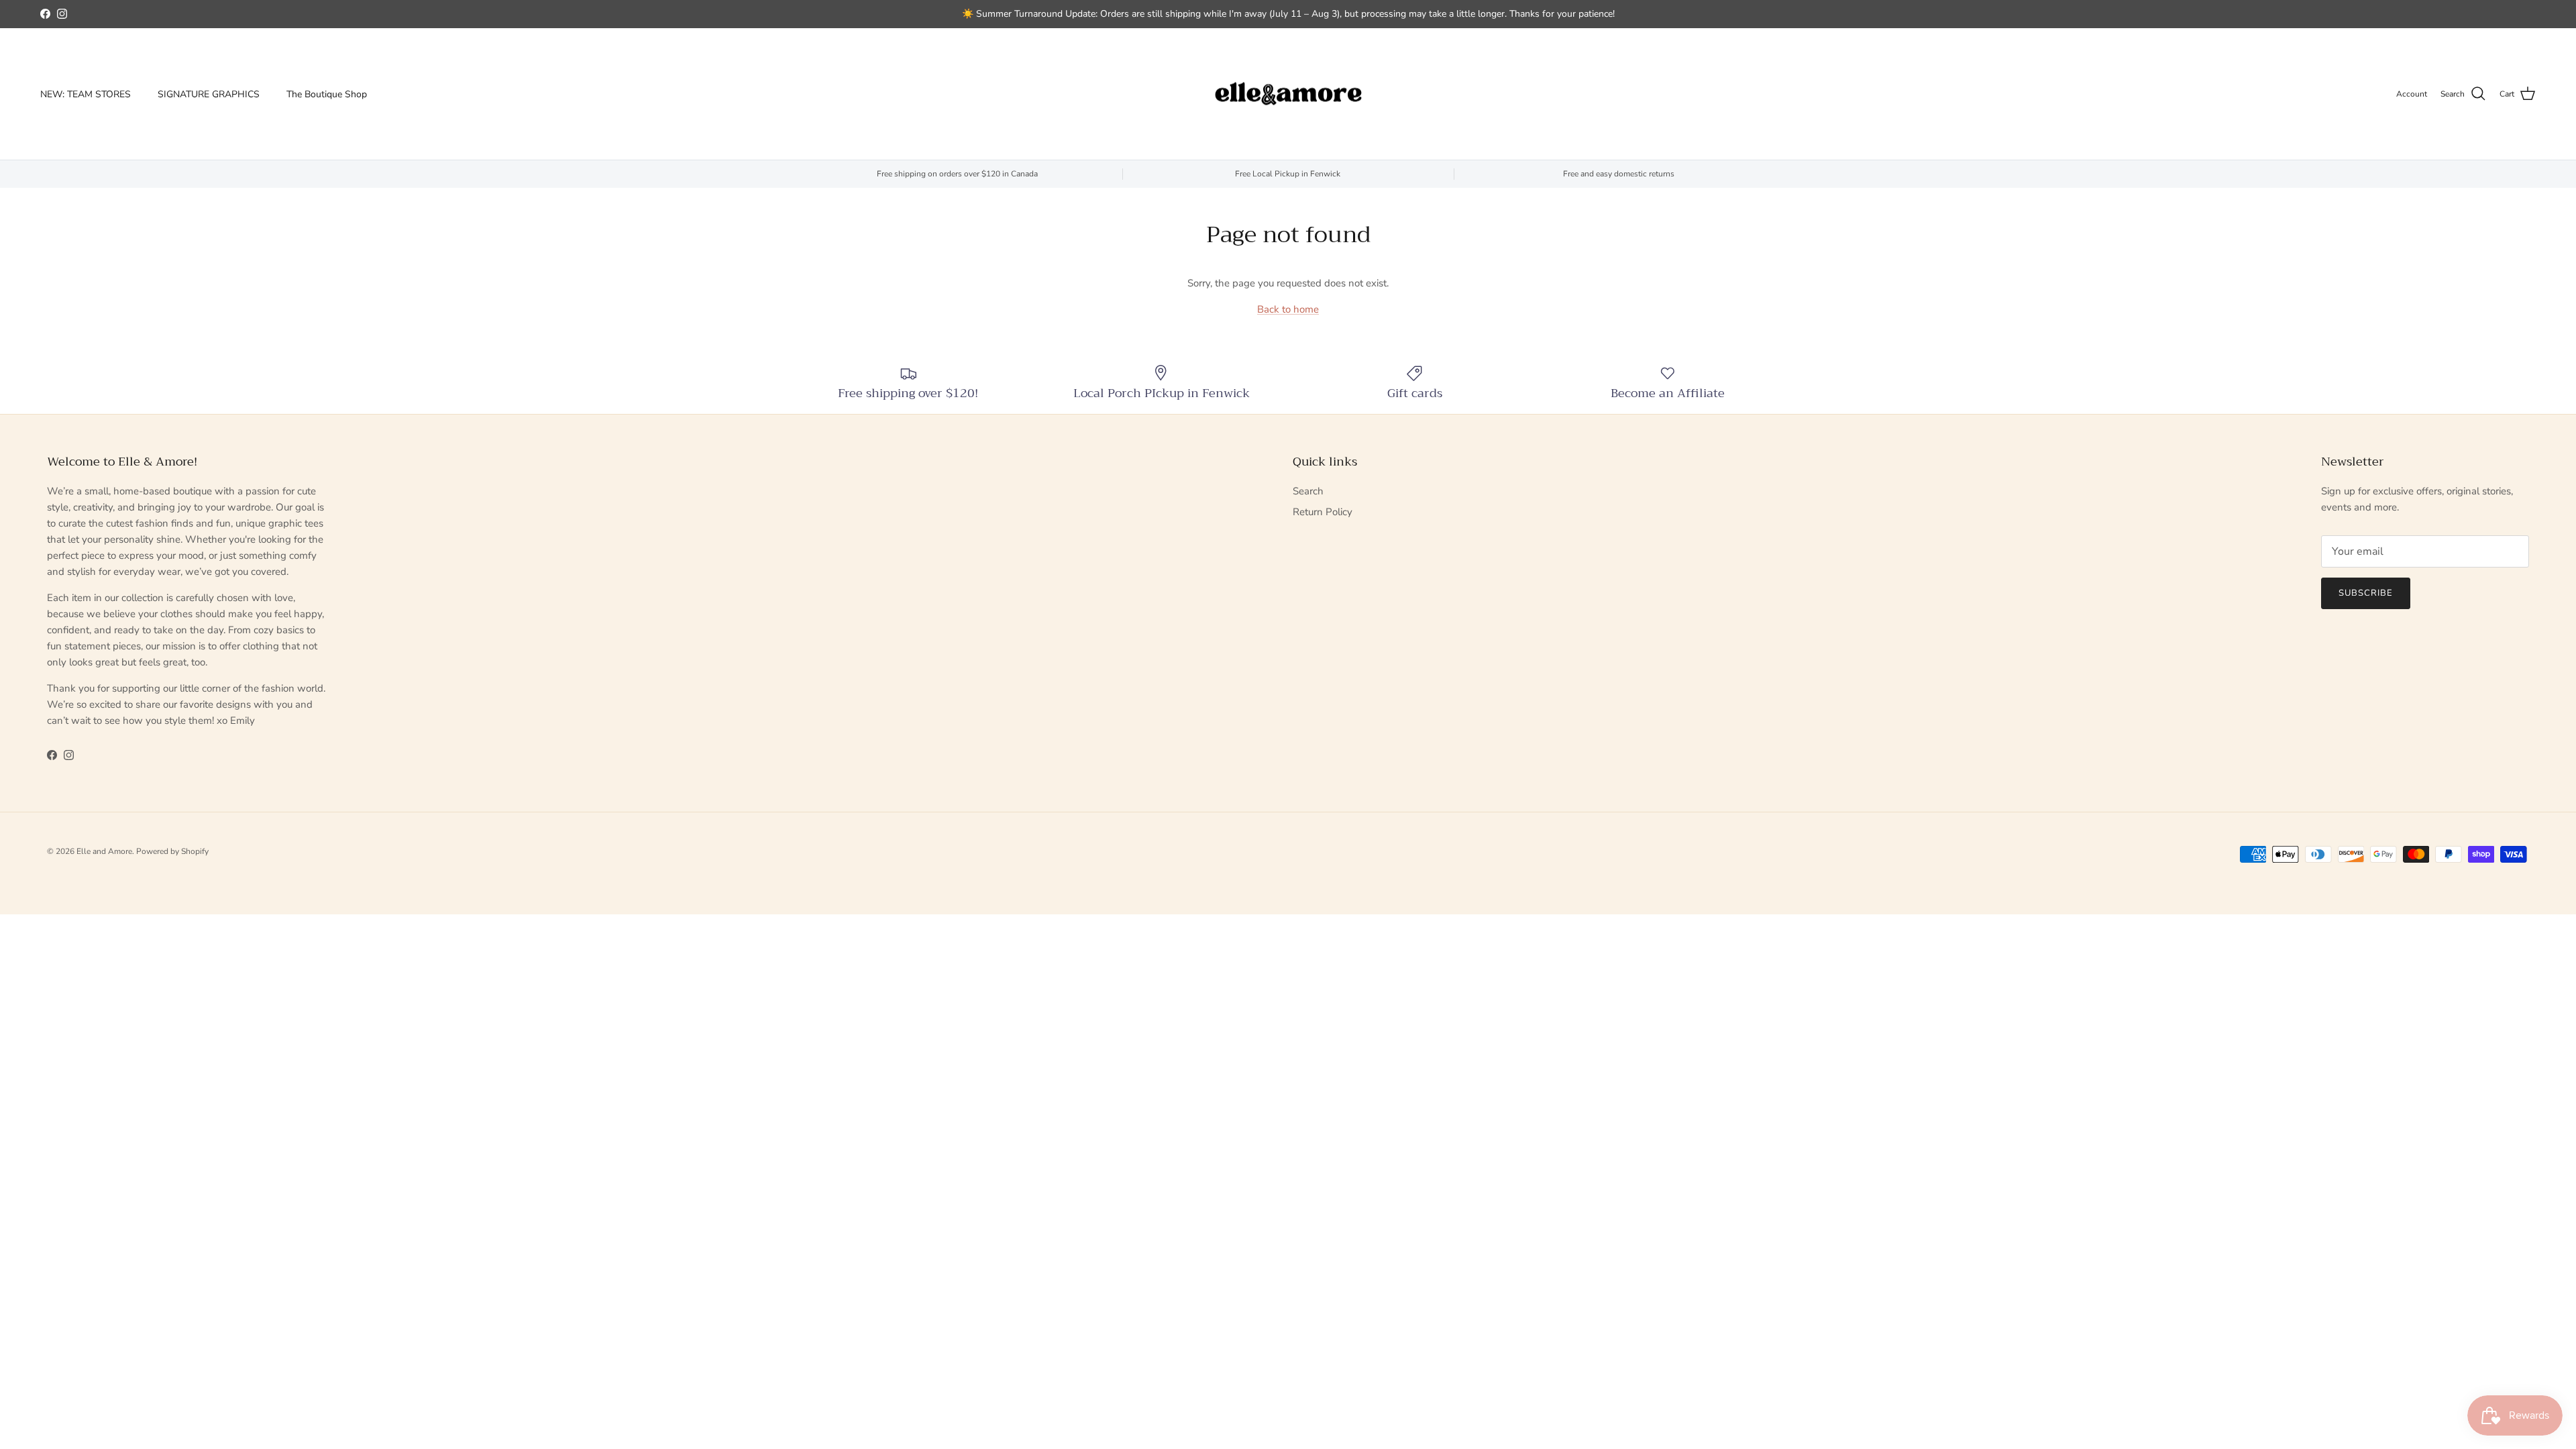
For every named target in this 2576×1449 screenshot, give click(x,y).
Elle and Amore (104, 851)
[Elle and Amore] (1288, 94)
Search (1308, 491)
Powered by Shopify (172, 851)
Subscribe (2366, 593)
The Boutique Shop (327, 94)
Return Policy (1323, 512)
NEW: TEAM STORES (86, 94)
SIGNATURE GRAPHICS (209, 94)
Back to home (1288, 309)
